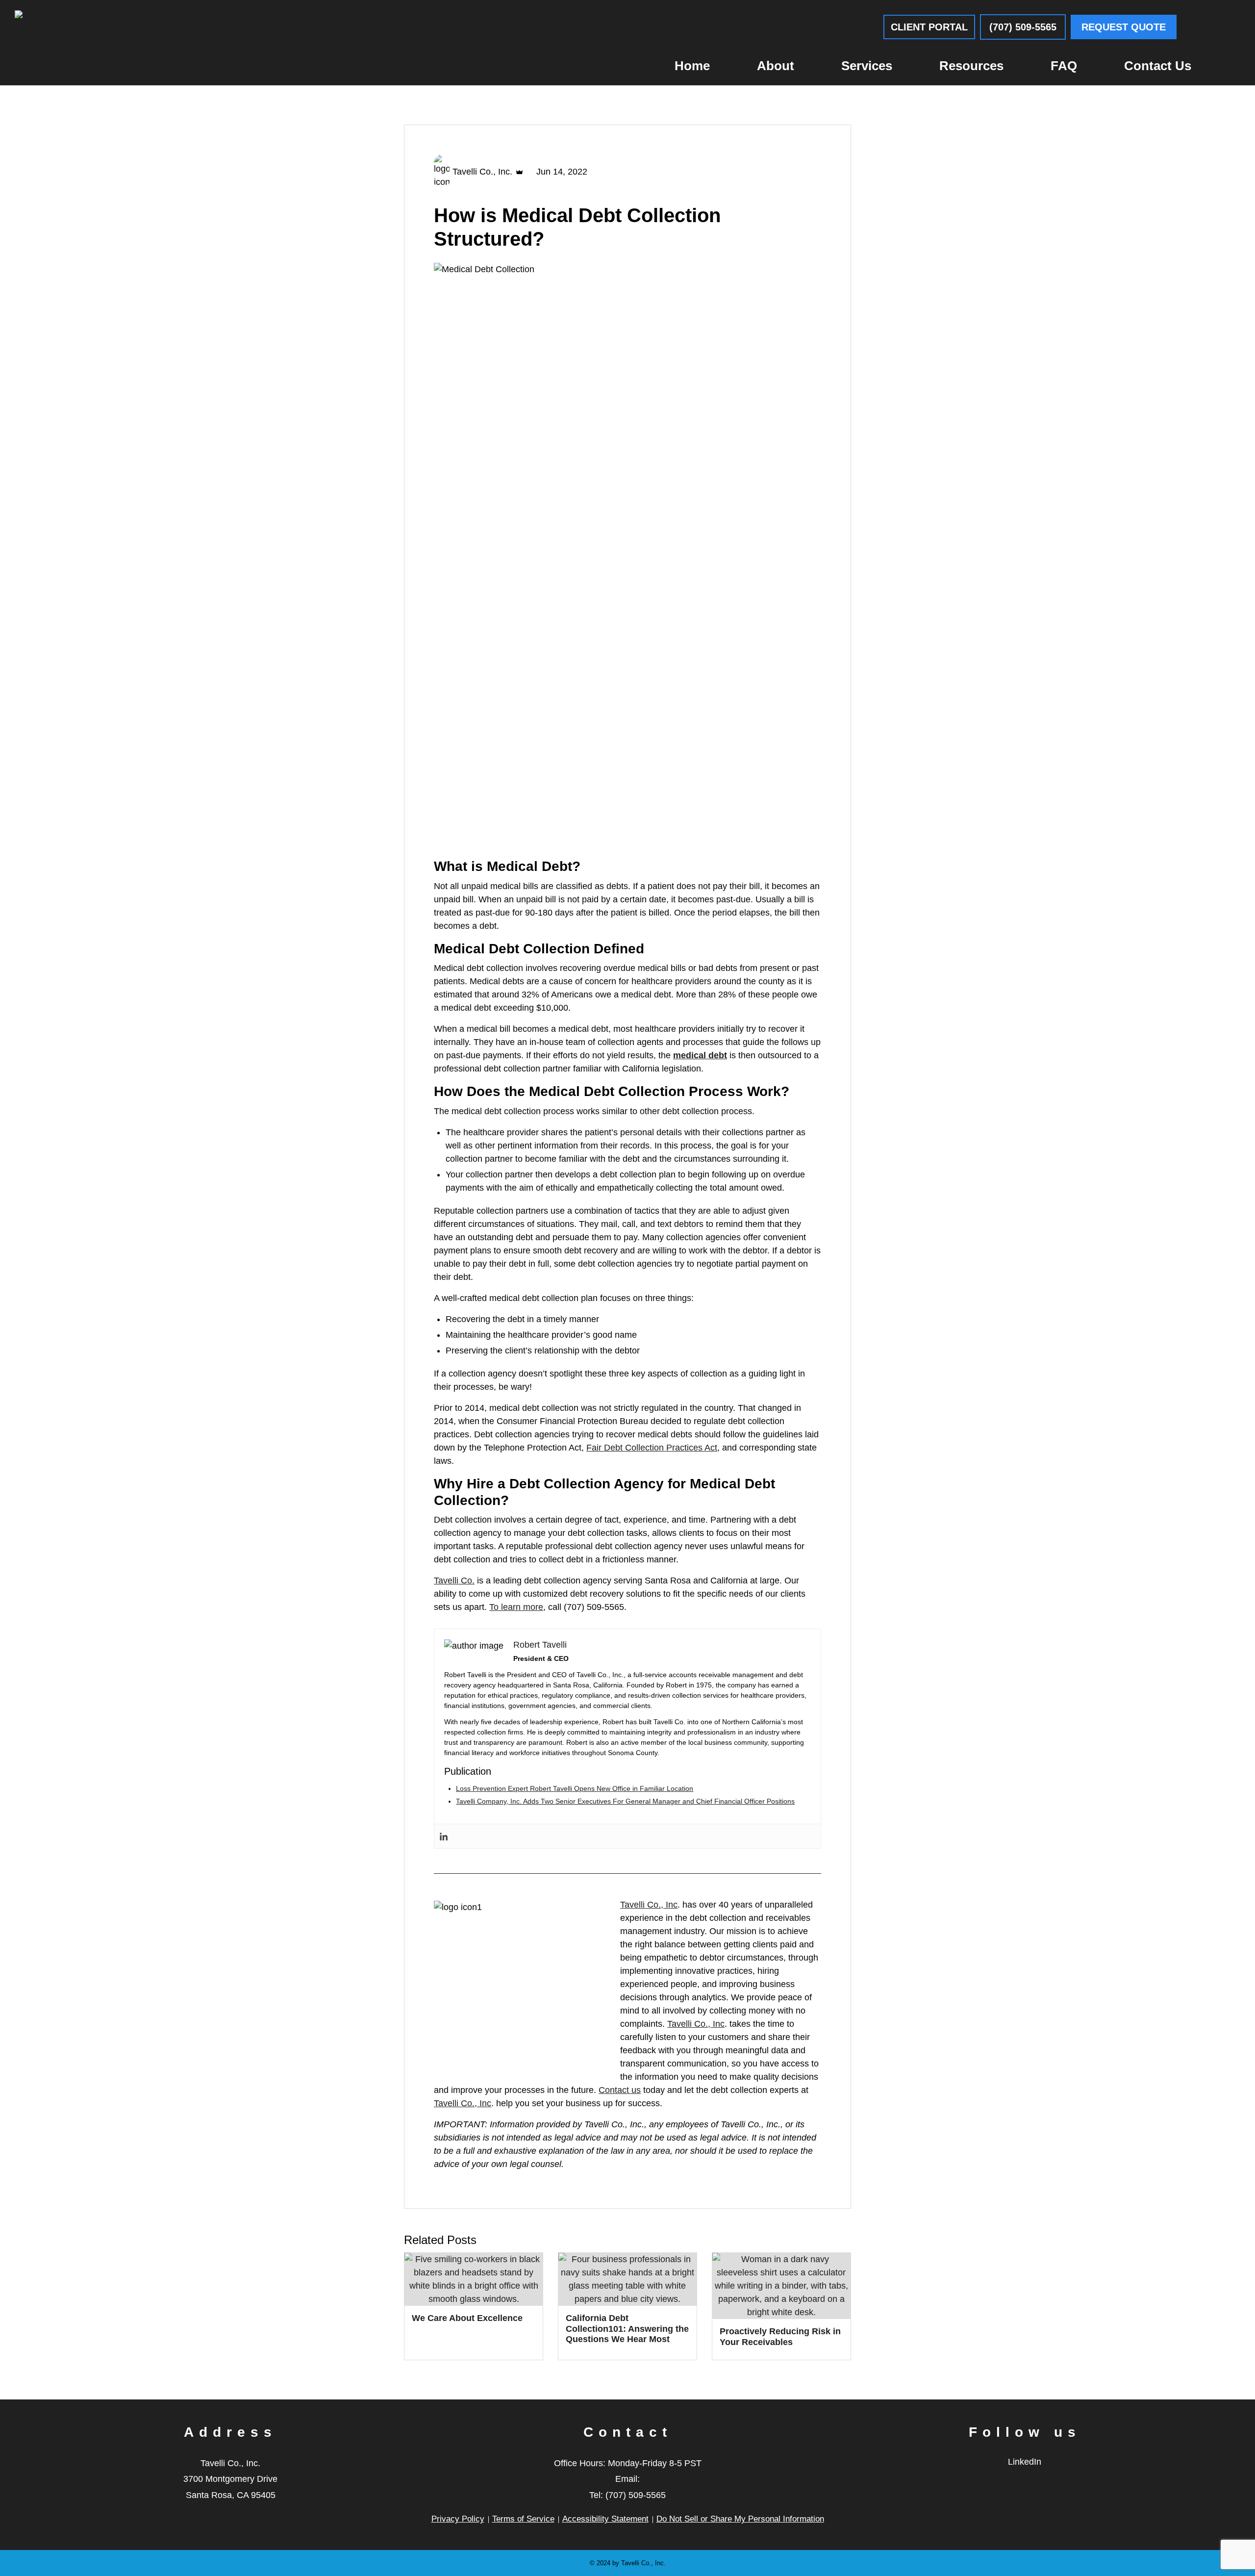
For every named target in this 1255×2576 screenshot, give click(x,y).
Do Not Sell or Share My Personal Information (740, 2519)
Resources (971, 66)
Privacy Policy (458, 2519)
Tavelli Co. (454, 1581)
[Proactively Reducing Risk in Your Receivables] (781, 2286)
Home (692, 66)
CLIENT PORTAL (929, 27)
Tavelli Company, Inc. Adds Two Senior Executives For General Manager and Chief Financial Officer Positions (625, 1801)
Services (867, 66)
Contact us (620, 2090)
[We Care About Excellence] (474, 2279)
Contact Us (1158, 66)
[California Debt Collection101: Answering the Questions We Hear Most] (627, 2279)
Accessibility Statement (605, 2519)
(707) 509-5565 (1023, 27)
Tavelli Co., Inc (649, 1905)
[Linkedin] (444, 1836)
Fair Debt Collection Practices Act (652, 1448)
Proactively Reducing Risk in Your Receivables (780, 2337)
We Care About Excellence (467, 2318)
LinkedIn (1025, 2462)
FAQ (1064, 66)
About (776, 66)
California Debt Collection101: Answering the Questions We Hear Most (627, 2329)
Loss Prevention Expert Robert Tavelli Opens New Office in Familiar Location (575, 1788)
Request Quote (1124, 27)
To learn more (516, 1607)
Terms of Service (523, 2519)
